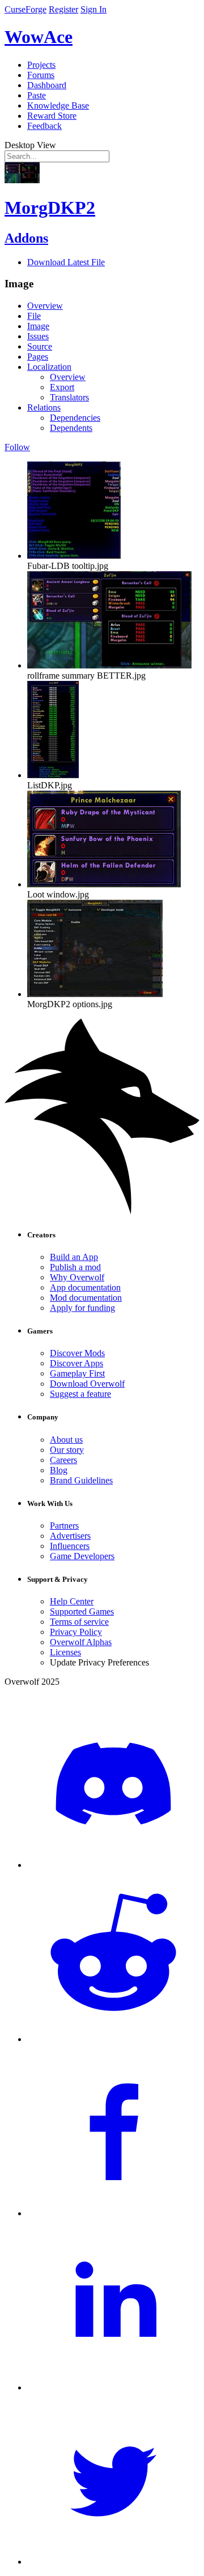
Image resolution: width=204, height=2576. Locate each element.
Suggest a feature (80, 1394)
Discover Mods (77, 1353)
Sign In (93, 9)
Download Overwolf (87, 1384)
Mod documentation (86, 1298)
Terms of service (79, 1622)
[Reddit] (113, 2039)
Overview (45, 306)
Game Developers (82, 1556)
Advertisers (70, 1536)
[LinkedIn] (113, 2387)
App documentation (85, 1287)
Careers (63, 1460)
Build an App (74, 1257)
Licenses (65, 1652)
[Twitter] (113, 2562)
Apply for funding (82, 1308)
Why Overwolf (77, 1277)
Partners (64, 1526)
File (34, 316)
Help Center (72, 1601)
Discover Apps (76, 1363)
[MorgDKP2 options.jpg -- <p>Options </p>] (95, 994)
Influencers (70, 1546)
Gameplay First (77, 1373)
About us (66, 1440)
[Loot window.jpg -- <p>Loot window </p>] (104, 884)
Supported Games (82, 1611)
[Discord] (113, 1865)
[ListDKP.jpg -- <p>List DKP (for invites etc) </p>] (53, 775)
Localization (49, 367)
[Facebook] (113, 2213)
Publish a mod (75, 1267)
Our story (67, 1450)
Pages (38, 357)
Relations (44, 407)
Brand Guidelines (81, 1480)
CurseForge (25, 9)
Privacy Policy (76, 1632)
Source (40, 346)
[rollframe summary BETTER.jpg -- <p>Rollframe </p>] (109, 665)
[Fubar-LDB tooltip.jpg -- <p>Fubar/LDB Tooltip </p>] (74, 556)
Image (38, 326)
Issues (38, 336)
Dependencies (75, 418)
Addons (26, 238)
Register (63, 9)
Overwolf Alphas (81, 1642)
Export (62, 387)
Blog (59, 1470)
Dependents (71, 428)
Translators (69, 397)
